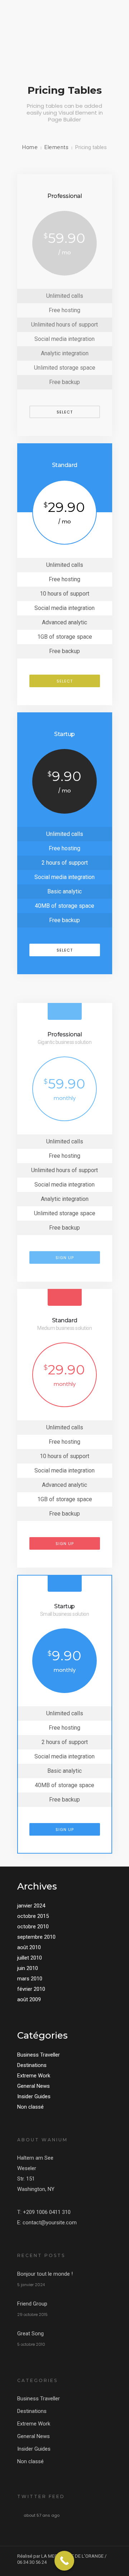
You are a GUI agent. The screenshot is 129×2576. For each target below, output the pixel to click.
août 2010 (29, 1947)
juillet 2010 (30, 1958)
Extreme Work (34, 2076)
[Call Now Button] (64, 2561)
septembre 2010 (36, 1937)
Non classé (30, 2107)
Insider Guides (34, 2096)
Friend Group (32, 2304)
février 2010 (31, 1989)
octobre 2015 (33, 1916)
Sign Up (65, 1258)
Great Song (30, 2334)
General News (34, 2086)
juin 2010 (28, 1968)
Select (65, 412)
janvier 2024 (31, 1906)
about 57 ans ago (42, 2515)
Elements (56, 147)
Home (30, 147)
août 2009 (29, 1999)
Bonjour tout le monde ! (45, 2274)
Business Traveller (39, 2055)
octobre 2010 (33, 1927)
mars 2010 (30, 1979)
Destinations (32, 2065)
